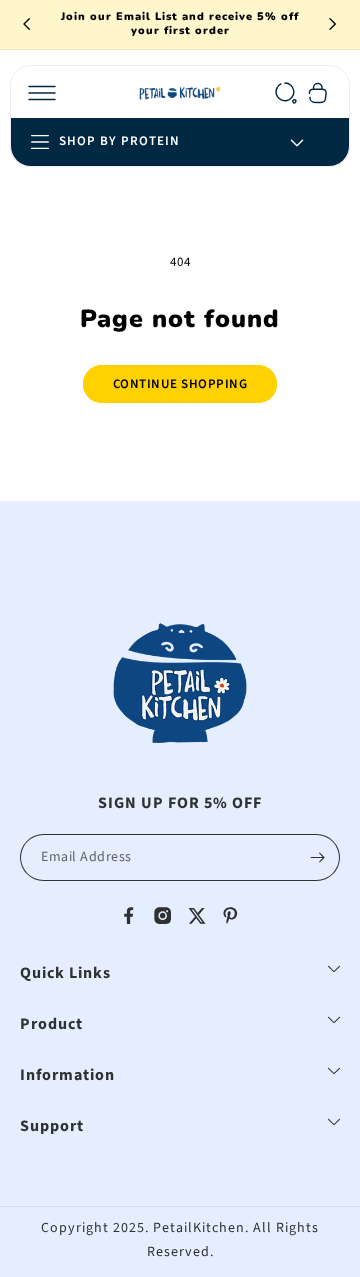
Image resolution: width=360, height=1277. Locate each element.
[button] (42, 93)
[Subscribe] (317, 857)
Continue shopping (180, 384)
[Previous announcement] (27, 24)
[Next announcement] (333, 24)
